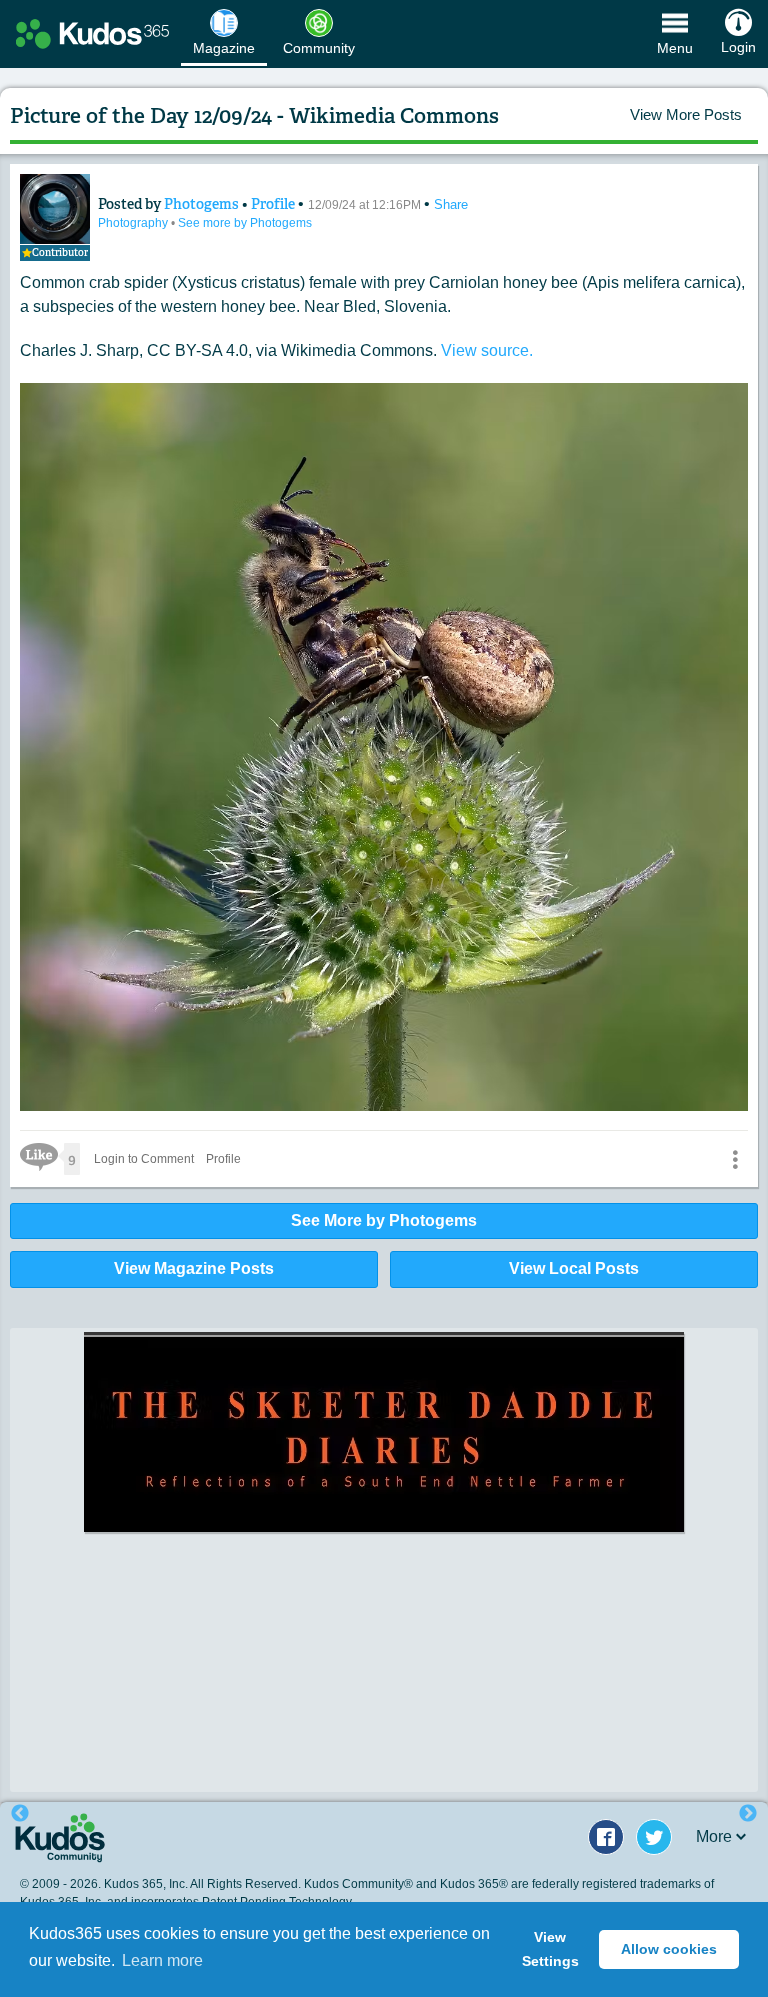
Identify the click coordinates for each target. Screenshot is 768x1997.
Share (451, 204)
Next (748, 1814)
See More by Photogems (384, 1220)
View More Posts (686, 114)
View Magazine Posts (194, 1268)
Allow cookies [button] (669, 1949)
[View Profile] (55, 209)
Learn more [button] (162, 1960)
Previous (20, 1814)
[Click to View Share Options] (735, 1159)
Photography (134, 223)
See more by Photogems (245, 223)
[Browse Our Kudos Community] (92, 34)
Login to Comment (144, 1159)
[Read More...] (384, 1560)
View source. (487, 350)
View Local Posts (574, 1268)
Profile (273, 204)
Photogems (203, 204)
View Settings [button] (550, 1949)
